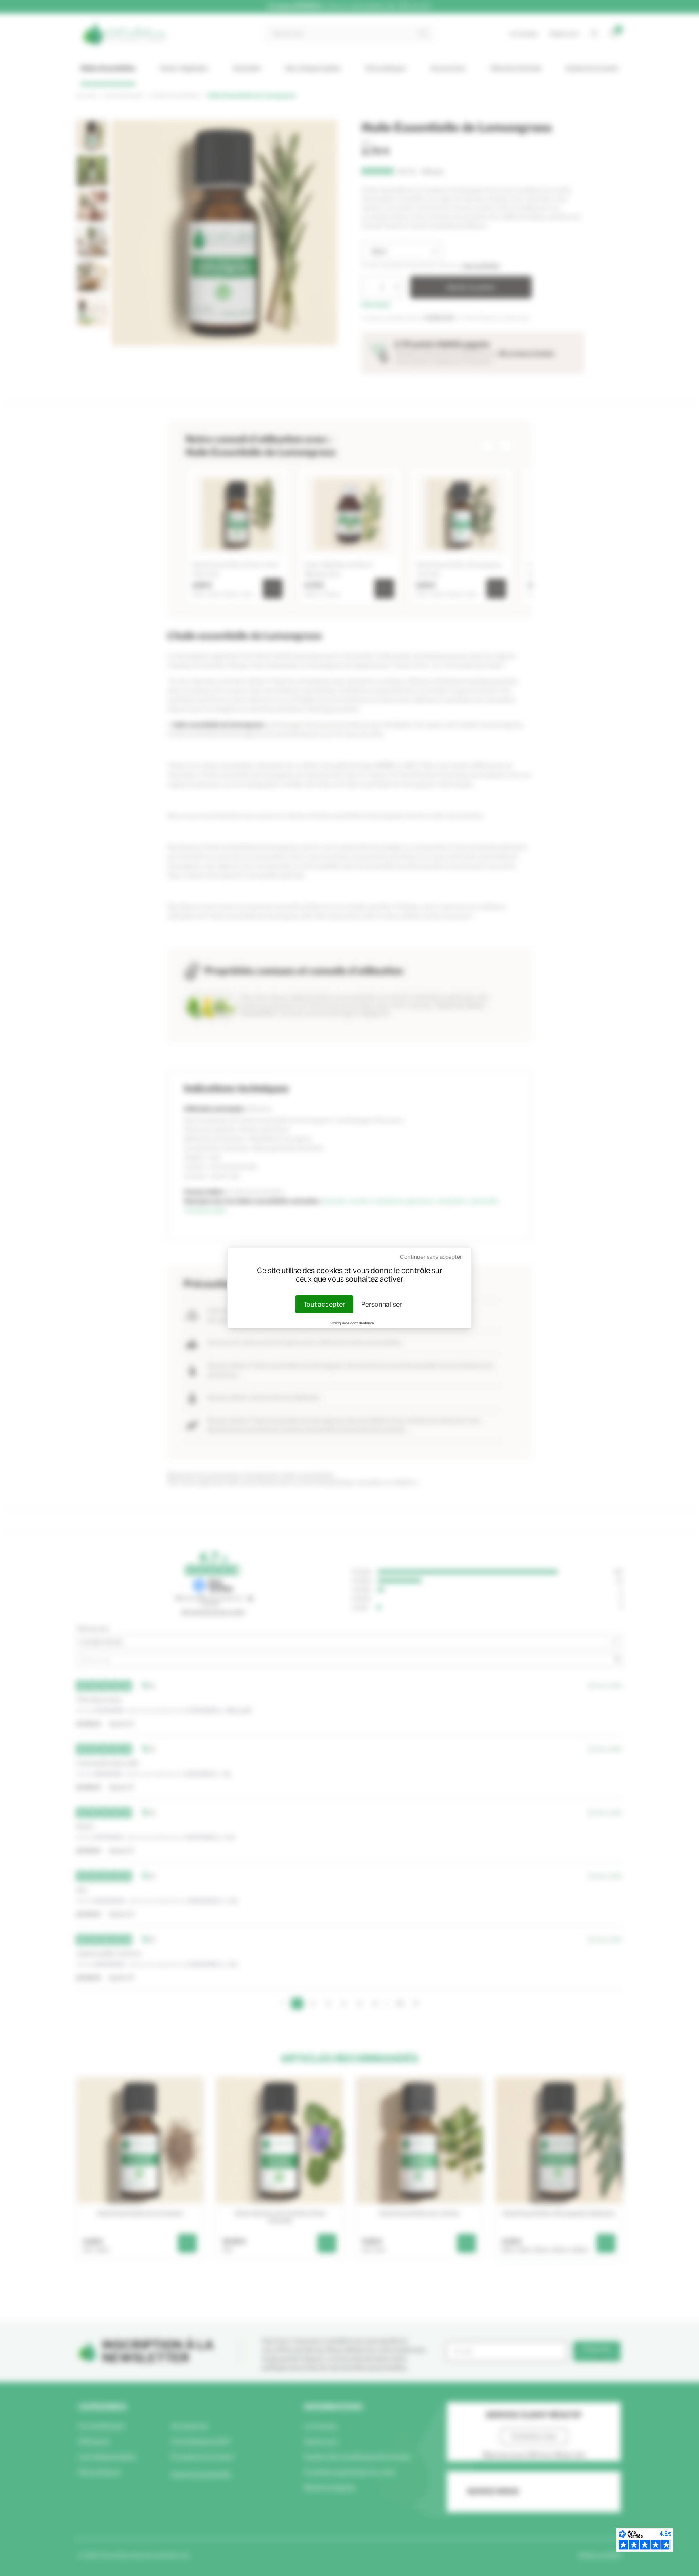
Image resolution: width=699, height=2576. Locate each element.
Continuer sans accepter (431, 1257)
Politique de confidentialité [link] (352, 1323)
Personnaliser (382, 1304)
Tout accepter (324, 1304)
